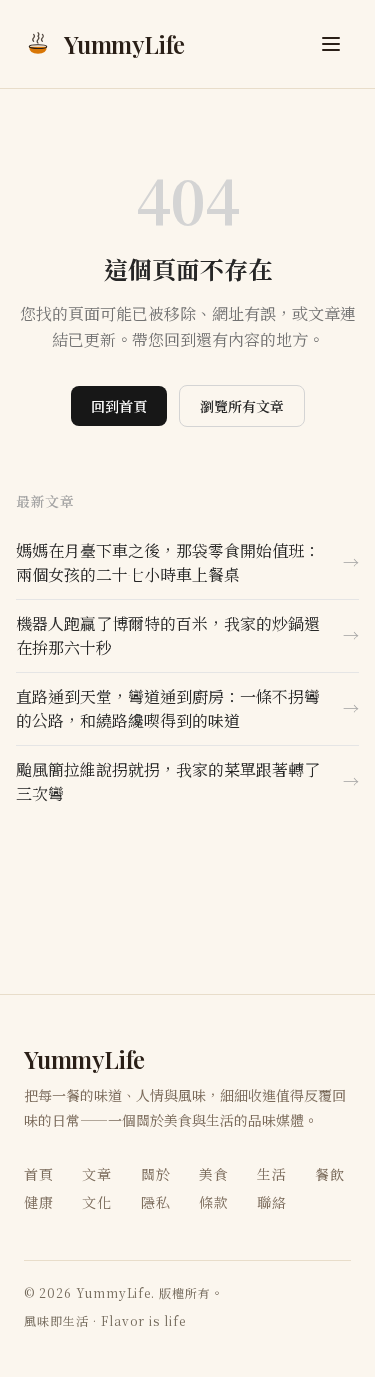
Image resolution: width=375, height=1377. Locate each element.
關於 (156, 1174)
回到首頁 (119, 406)
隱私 (156, 1202)
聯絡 (272, 1202)
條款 (214, 1202)
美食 (214, 1174)
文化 (97, 1202)
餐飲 (330, 1174)
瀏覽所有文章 (242, 406)
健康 (39, 1202)
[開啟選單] (331, 44)
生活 (272, 1174)
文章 (97, 1174)
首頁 (39, 1174)
